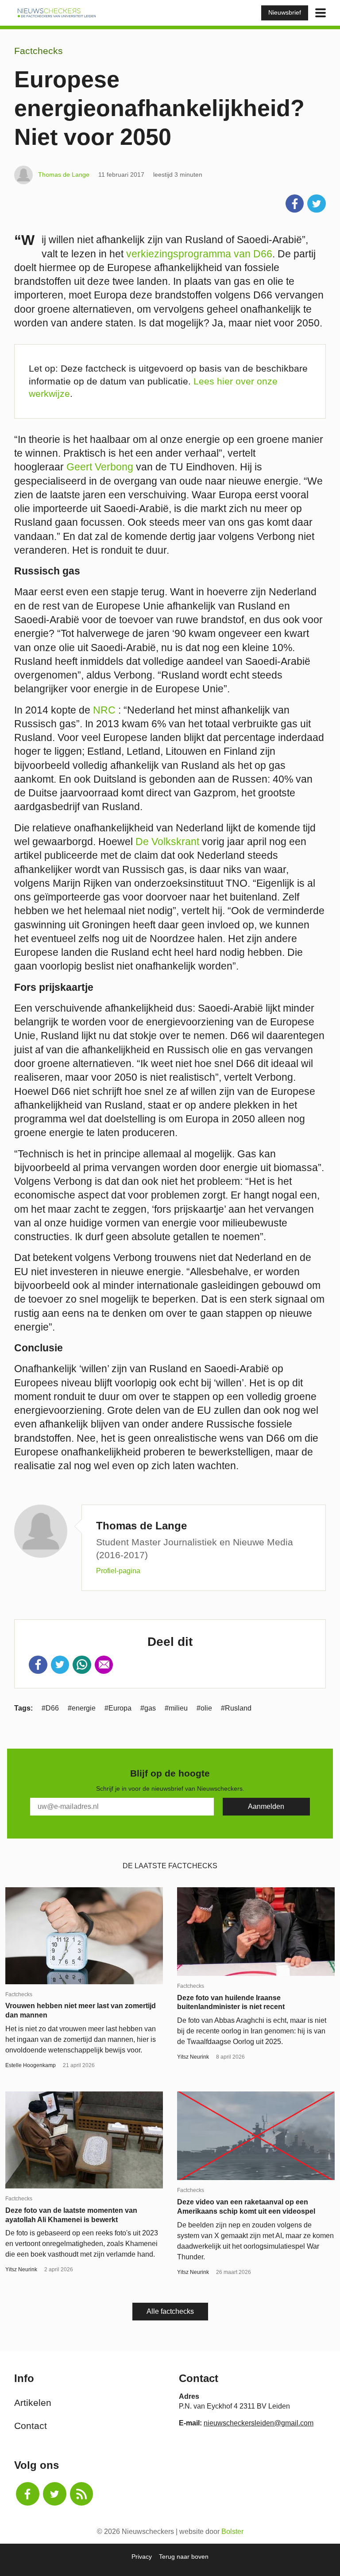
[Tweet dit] (317, 204)
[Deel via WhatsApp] (82, 1665)
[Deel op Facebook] (295, 204)
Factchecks (39, 51)
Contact (31, 2426)
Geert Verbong (100, 467)
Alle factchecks (170, 2311)
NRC (104, 710)
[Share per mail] (104, 1665)
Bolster (232, 2531)
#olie (204, 1708)
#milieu (176, 1708)
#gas (148, 1708)
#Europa (118, 1708)
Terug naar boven (184, 2557)
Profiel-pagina (118, 1571)
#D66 (50, 1708)
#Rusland (236, 1708)
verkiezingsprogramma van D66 (199, 254)
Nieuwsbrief (285, 12)
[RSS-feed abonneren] (82, 2494)
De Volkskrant (167, 842)
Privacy (142, 2557)
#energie (82, 1708)
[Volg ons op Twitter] (55, 2494)
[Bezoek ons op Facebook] (28, 2494)
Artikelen (33, 2403)
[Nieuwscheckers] (57, 13)
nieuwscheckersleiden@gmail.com (259, 2423)
